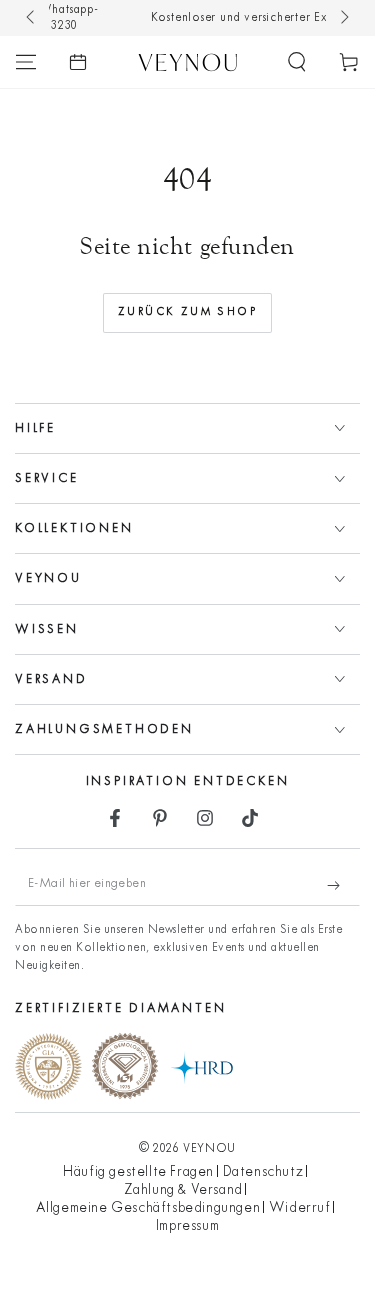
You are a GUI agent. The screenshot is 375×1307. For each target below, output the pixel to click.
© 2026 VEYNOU (187, 1149)
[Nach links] (32, 18)
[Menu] (26, 62)
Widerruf (300, 1208)
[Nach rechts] (343, 18)
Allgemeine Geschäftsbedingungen (148, 1208)
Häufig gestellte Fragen (138, 1172)
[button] (297, 62)
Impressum (187, 1226)
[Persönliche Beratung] (78, 62)
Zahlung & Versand (183, 1190)
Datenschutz (263, 1172)
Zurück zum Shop (187, 312)
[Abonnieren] (343, 886)
